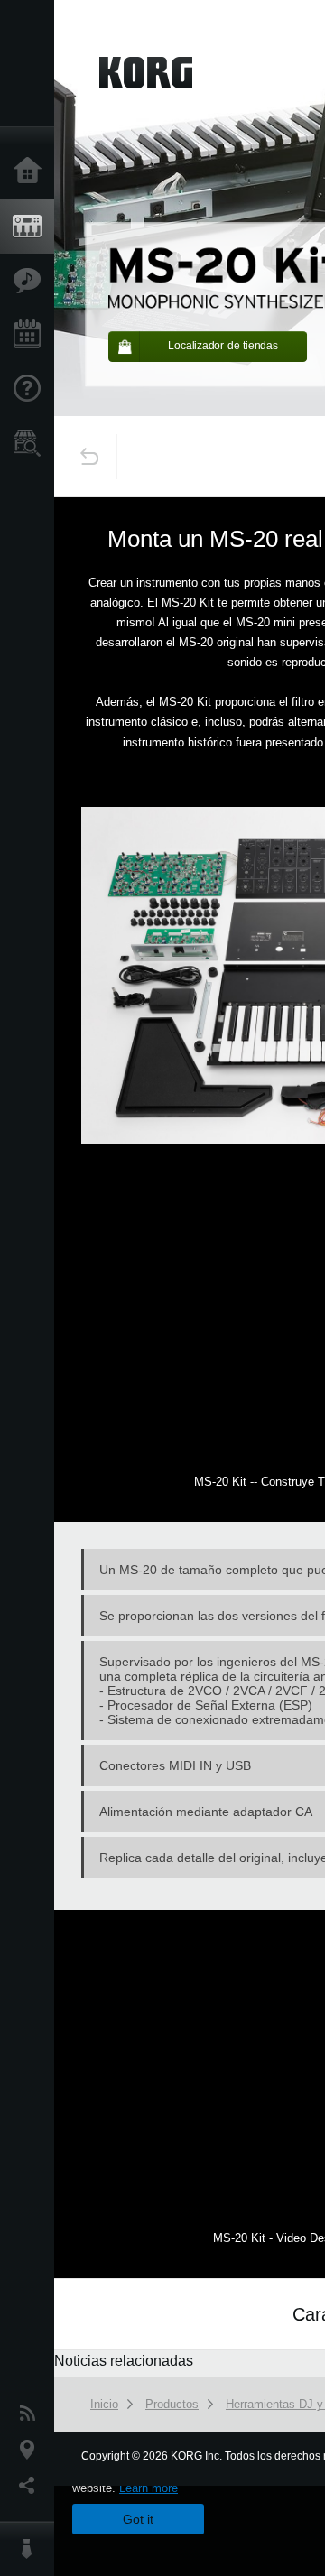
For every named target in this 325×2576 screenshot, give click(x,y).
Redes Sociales (32, 2486)
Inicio (32, 171)
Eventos (32, 335)
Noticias (32, 2414)
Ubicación (32, 2450)
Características (32, 281)
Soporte (32, 389)
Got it (138, 2519)
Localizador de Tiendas (32, 449)
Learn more (149, 2488)
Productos (32, 227)
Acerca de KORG (32, 2549)
